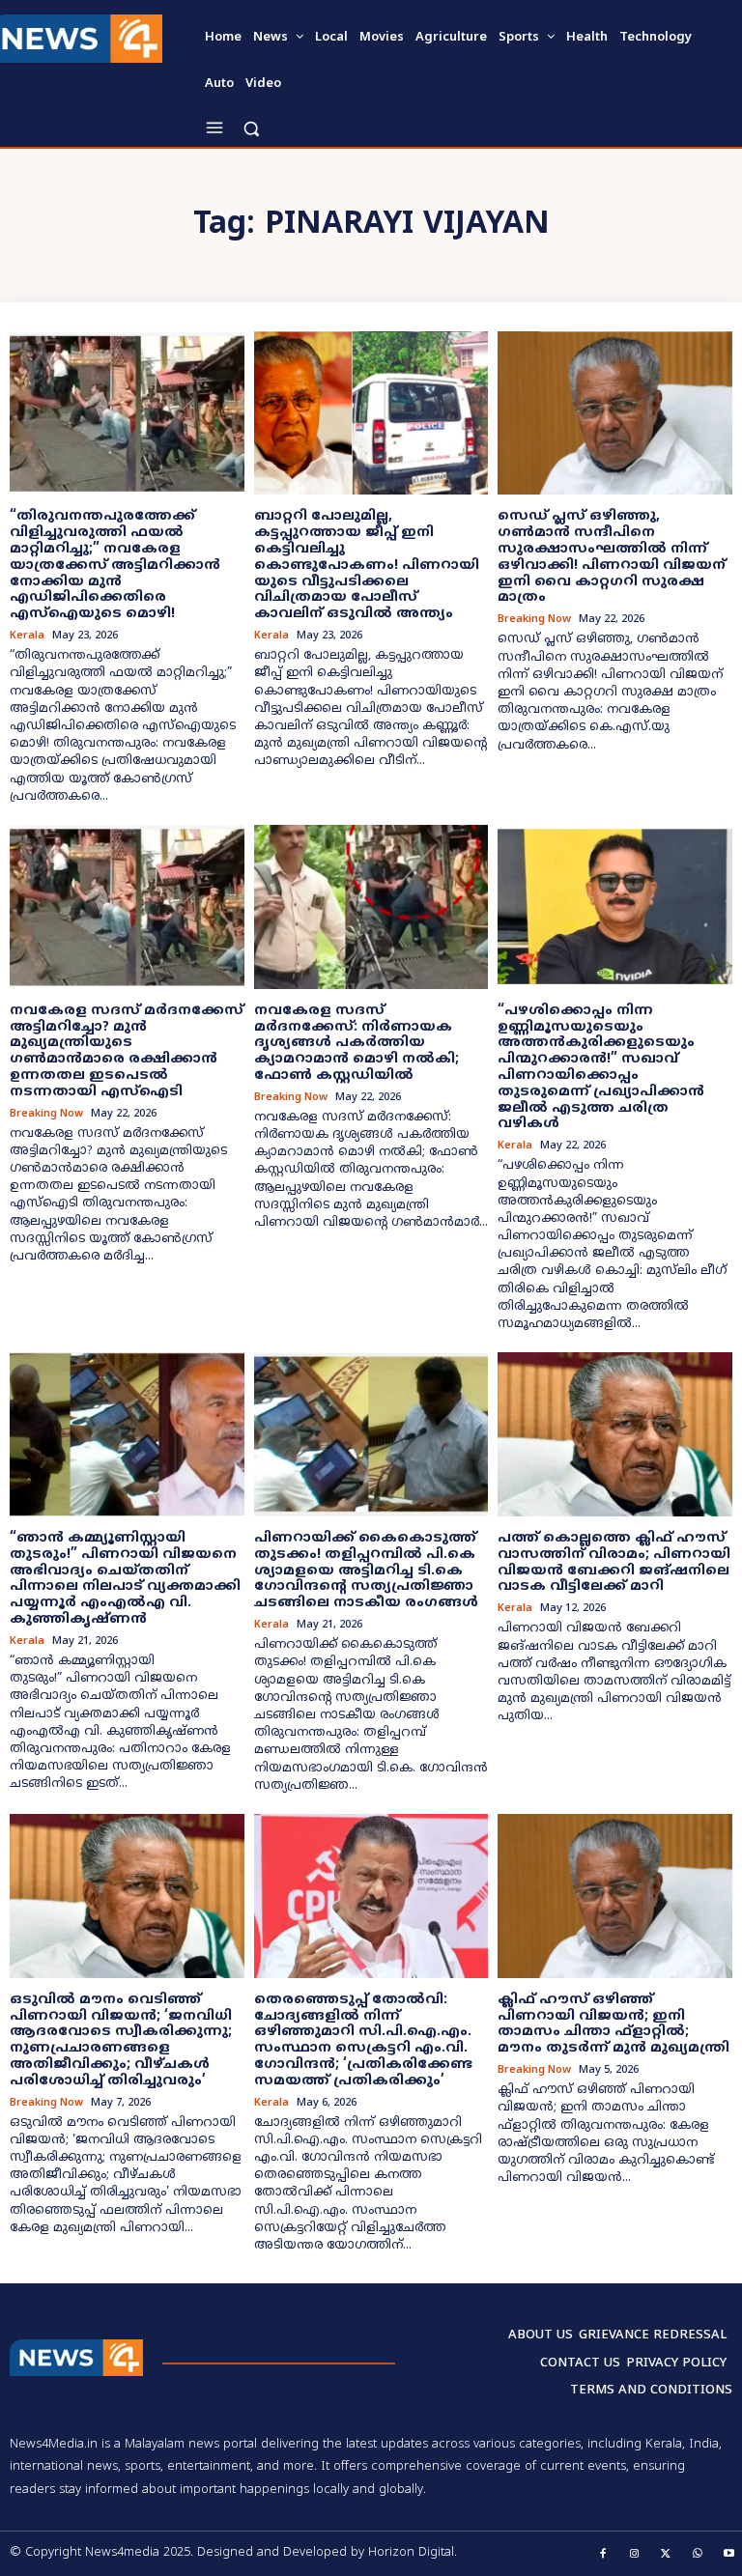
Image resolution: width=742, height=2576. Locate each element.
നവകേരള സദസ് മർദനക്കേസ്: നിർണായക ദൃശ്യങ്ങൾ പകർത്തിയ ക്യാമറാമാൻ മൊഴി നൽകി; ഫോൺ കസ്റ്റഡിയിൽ (357, 1043)
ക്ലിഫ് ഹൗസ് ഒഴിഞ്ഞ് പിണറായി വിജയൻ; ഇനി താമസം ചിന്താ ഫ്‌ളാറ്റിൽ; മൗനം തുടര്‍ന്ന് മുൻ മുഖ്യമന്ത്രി (614, 2024)
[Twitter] (667, 2555)
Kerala (27, 636)
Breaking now (534, 620)
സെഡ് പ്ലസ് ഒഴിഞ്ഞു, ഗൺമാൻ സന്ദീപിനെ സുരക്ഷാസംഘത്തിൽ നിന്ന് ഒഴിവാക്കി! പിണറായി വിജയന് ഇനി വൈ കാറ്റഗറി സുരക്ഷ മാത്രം (612, 557)
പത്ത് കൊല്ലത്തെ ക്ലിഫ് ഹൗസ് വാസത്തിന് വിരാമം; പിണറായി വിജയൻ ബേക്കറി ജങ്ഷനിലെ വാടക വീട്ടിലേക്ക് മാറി (614, 1562)
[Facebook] (604, 2555)
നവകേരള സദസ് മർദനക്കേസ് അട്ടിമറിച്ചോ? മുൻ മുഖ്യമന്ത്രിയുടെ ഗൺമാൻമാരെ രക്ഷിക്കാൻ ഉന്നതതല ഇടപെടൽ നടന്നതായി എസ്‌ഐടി (127, 1051)
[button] (251, 128)
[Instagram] (635, 2555)
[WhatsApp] (698, 2555)
